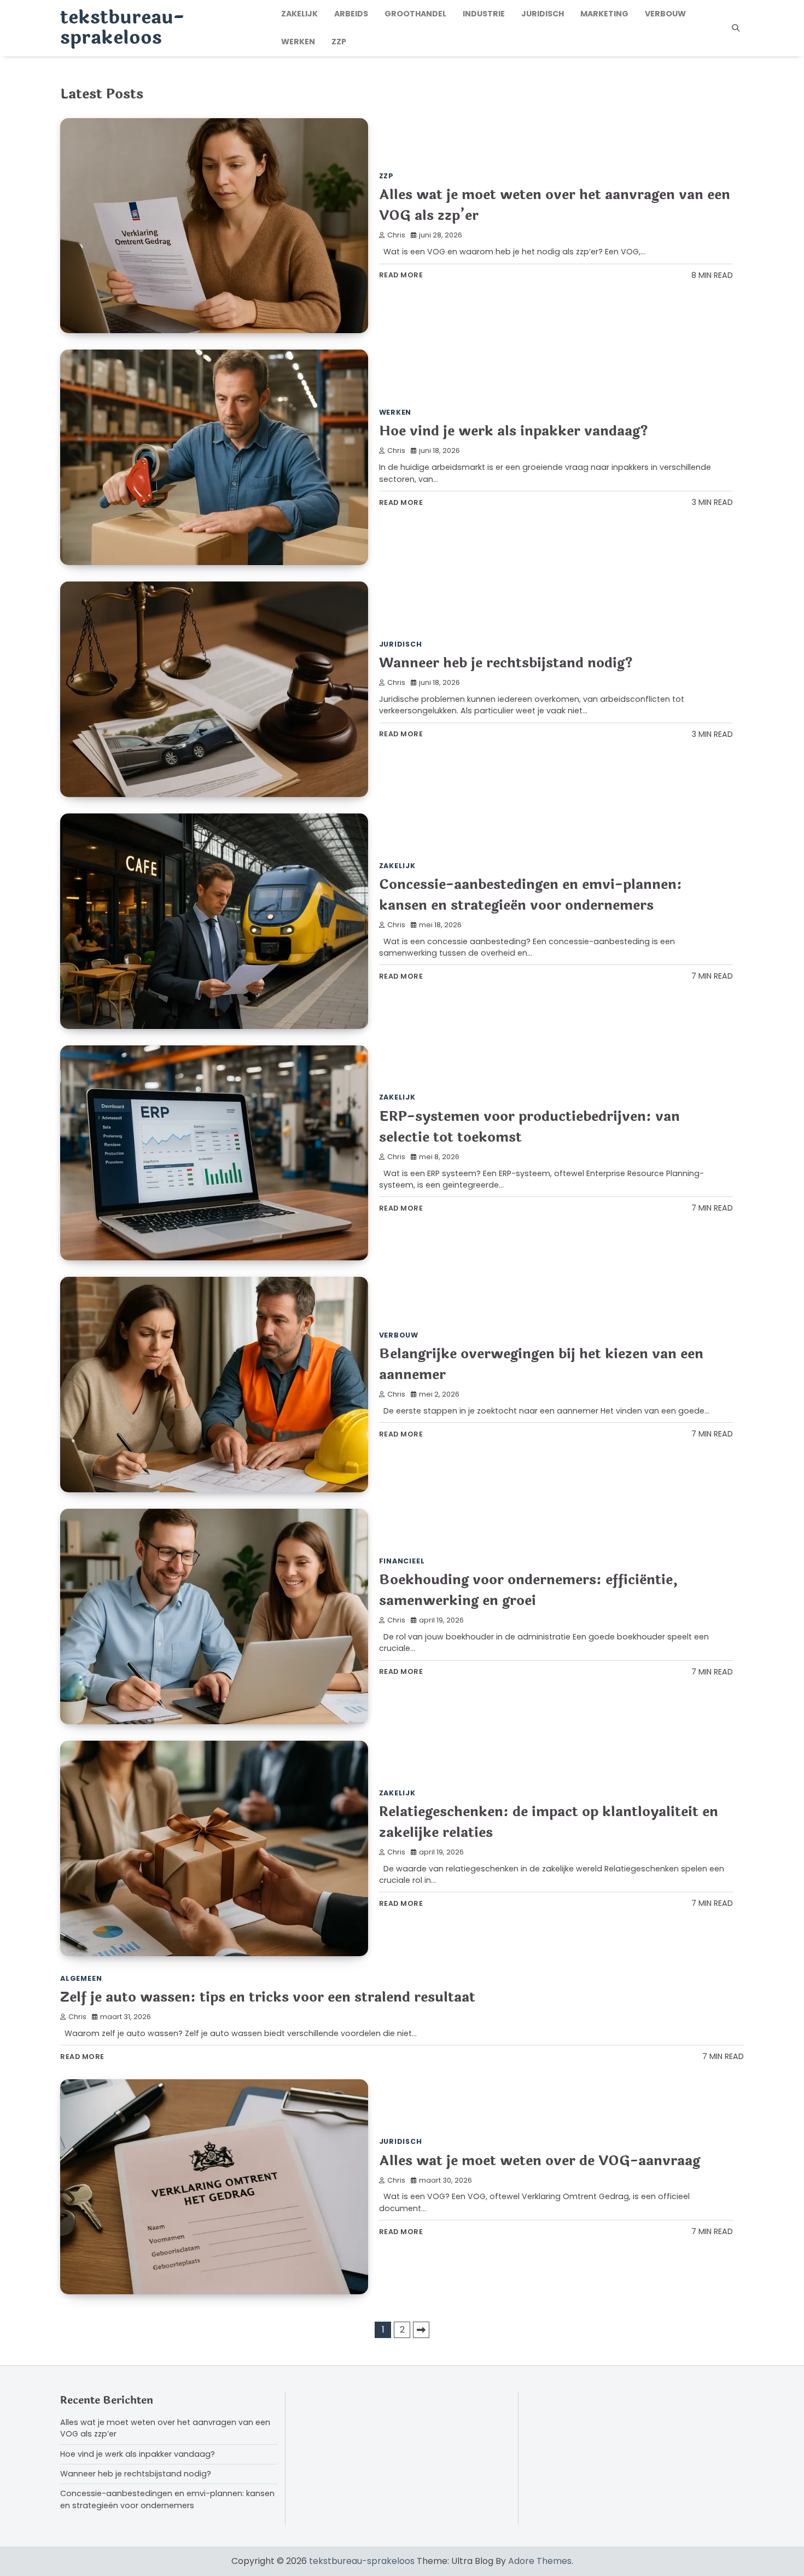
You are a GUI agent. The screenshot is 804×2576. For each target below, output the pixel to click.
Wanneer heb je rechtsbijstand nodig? (506, 663)
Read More (401, 275)
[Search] (736, 28)
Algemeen (81, 1978)
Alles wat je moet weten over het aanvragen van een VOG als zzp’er (555, 205)
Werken (298, 42)
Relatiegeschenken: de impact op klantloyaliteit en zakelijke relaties (549, 1822)
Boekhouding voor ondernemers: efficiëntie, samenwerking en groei (528, 1590)
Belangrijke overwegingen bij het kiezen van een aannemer (541, 1364)
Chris (396, 235)
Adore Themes (540, 2561)
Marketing (604, 14)
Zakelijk (299, 14)
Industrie (484, 14)
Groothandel (415, 14)
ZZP (339, 42)
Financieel (402, 1561)
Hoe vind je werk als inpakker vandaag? (514, 431)
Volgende (421, 2330)
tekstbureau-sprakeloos (122, 28)
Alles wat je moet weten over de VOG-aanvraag (540, 2161)
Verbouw (665, 14)
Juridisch (543, 14)
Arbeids (351, 14)
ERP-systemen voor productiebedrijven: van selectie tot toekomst (529, 1127)
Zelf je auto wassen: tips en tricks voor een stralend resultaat (268, 1997)
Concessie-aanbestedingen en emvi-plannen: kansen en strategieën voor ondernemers (531, 895)
